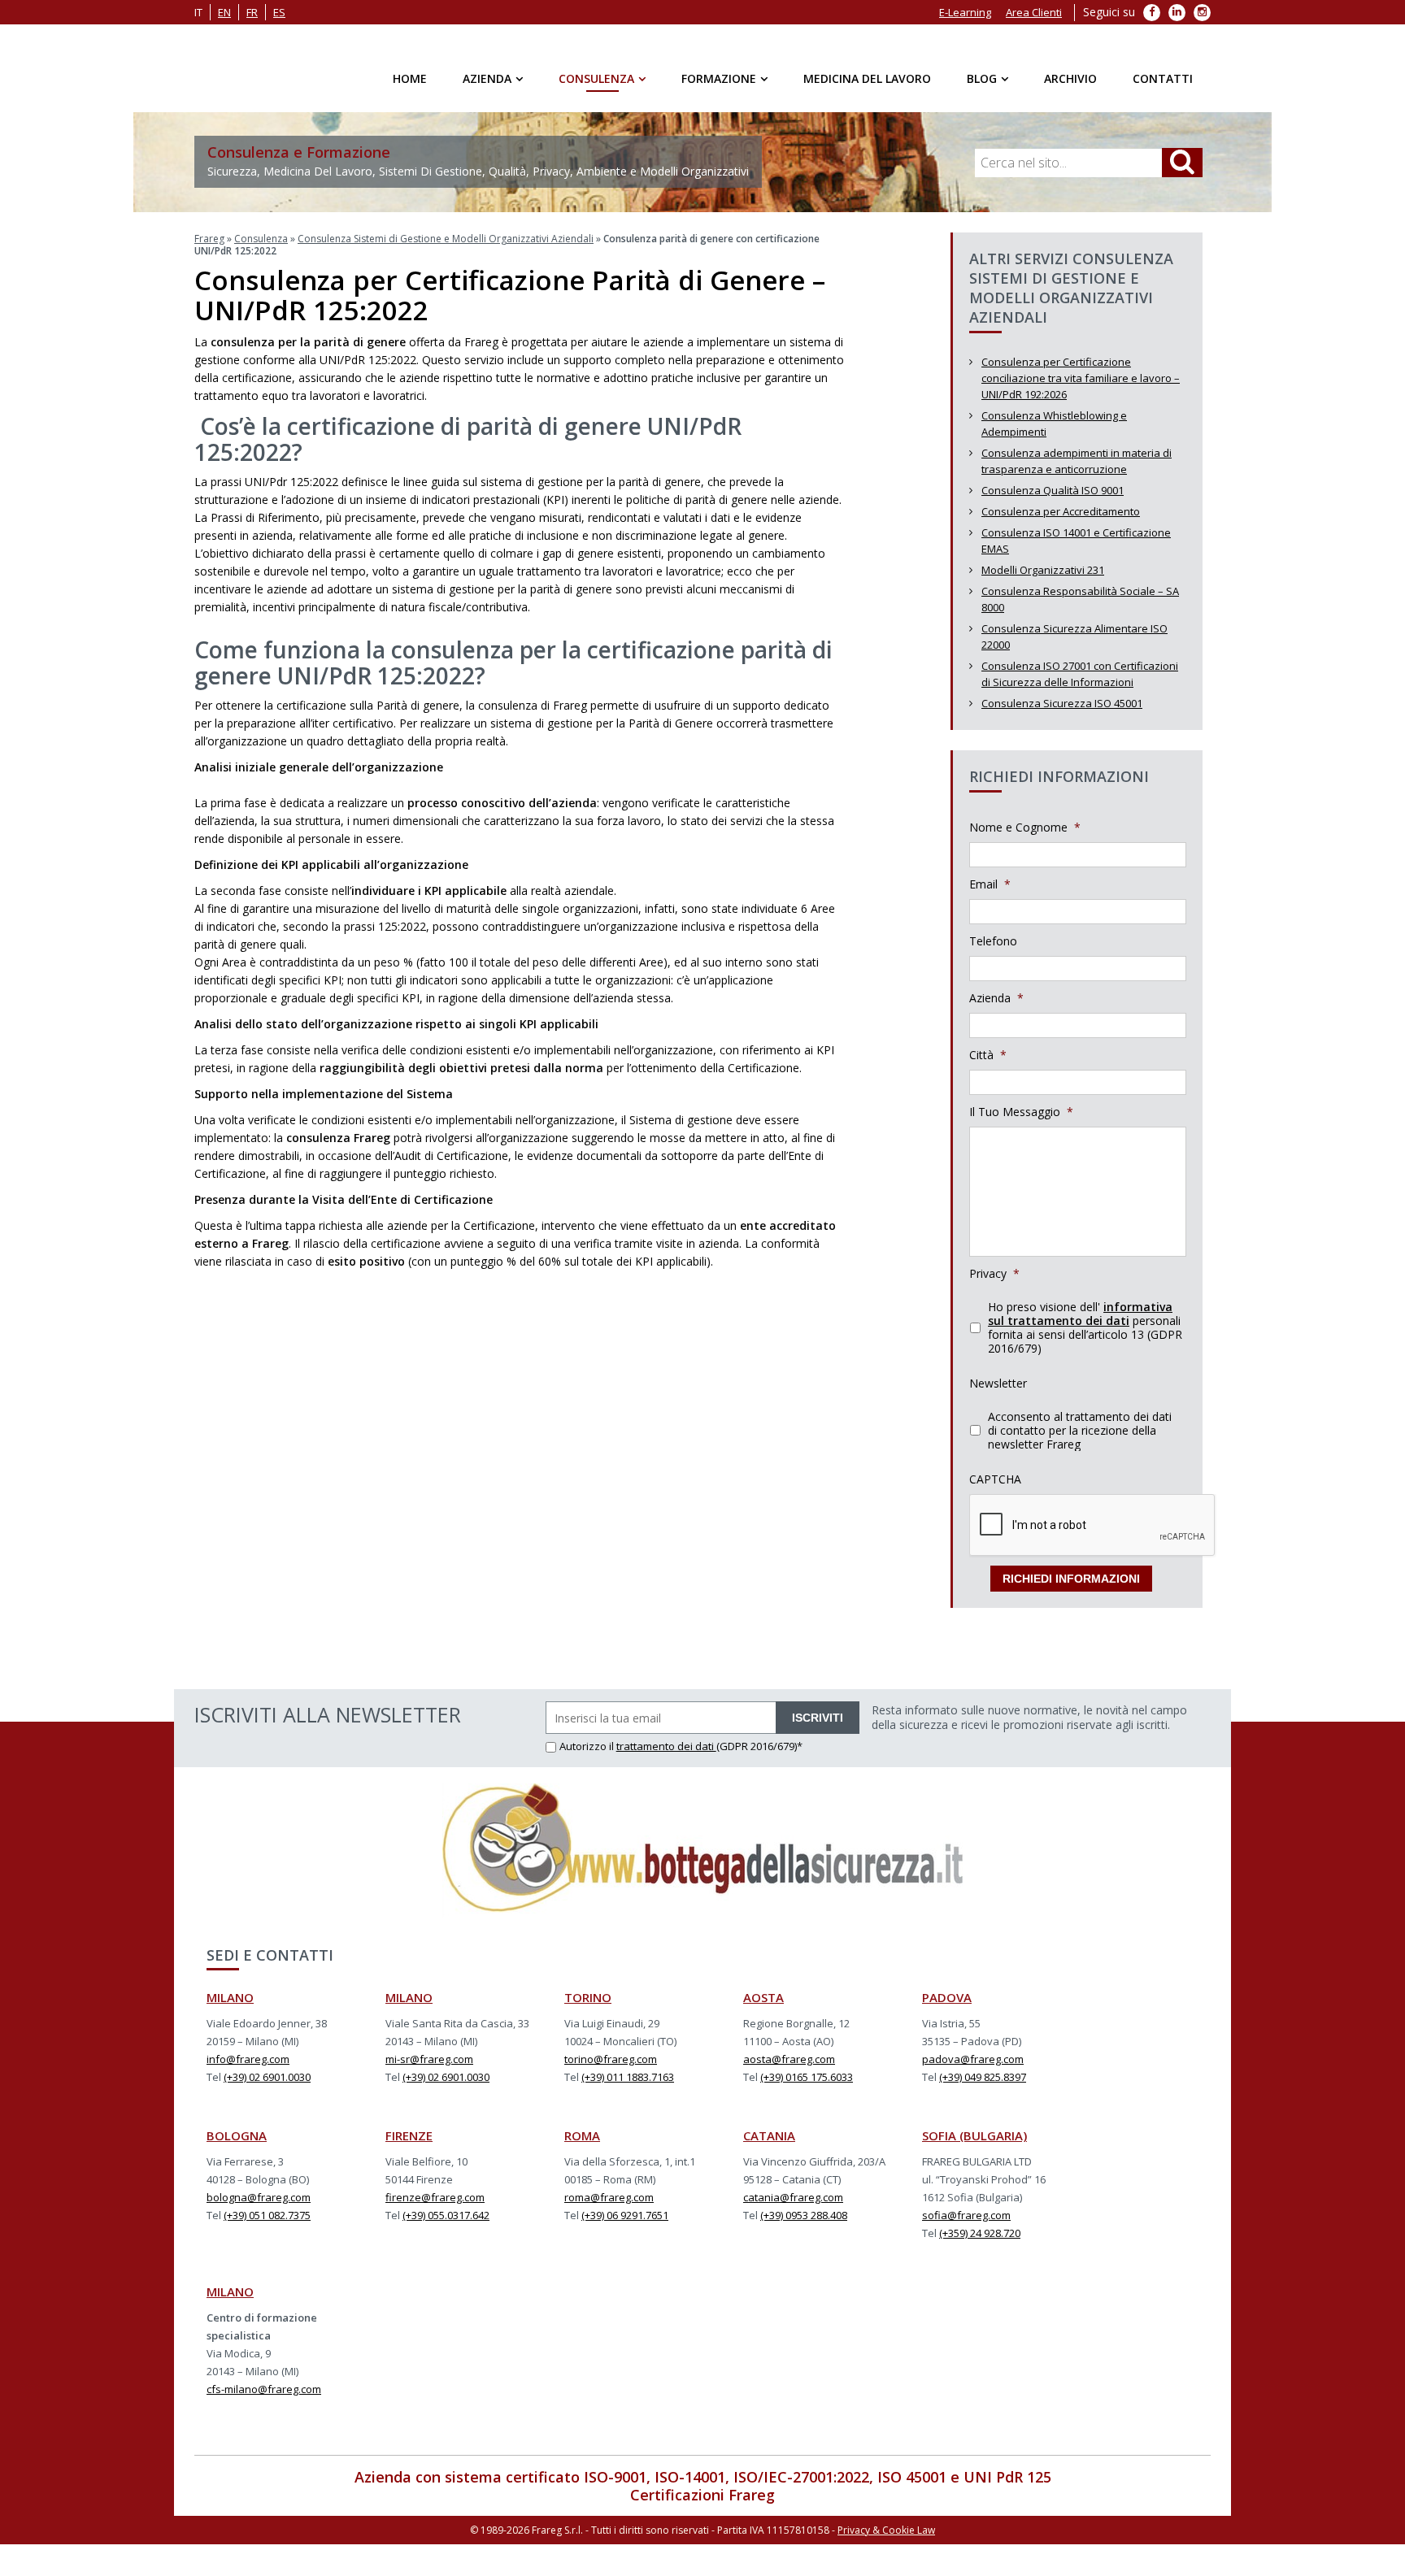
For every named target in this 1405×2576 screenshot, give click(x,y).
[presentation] (1093, 1536)
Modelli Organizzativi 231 (1043, 580)
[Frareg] (232, 73)
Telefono (993, 951)
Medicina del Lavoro (867, 78)
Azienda (487, 78)
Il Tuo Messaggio (1021, 1122)
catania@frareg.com (793, 2207)
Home (410, 78)
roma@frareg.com (609, 2207)
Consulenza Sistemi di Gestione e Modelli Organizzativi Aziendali (446, 248)
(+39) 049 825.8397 (983, 2087)
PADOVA (947, 2007)
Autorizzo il (588, 1756)
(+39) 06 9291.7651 (625, 2225)
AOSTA (763, 2007)
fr (252, 12)
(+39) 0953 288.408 (804, 2225)
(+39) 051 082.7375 (267, 2225)
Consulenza (596, 78)
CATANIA (769, 2145)
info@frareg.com (248, 2069)
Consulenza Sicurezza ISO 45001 (1062, 713)
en (224, 12)
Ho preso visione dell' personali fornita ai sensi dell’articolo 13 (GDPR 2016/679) (1085, 1337)
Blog (982, 78)
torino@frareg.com (611, 2069)
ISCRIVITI (818, 1727)
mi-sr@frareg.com (429, 2069)
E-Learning (965, 12)
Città (988, 1065)
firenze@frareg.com (435, 2207)
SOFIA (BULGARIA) (974, 2145)
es (279, 12)
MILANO (230, 2007)
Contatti (1163, 78)
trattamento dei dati (666, 1756)
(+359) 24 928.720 (980, 2243)
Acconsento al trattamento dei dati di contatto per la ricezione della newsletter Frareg (1080, 1440)
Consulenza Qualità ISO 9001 (1053, 500)
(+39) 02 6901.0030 (267, 2087)
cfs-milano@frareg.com (264, 2399)
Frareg (209, 248)
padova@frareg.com (973, 2069)
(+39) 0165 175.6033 (807, 2087)
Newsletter (998, 1393)
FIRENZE (409, 2145)
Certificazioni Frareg (702, 2504)
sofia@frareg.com (966, 2225)
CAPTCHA (995, 1489)
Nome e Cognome (1025, 837)
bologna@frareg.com (259, 2207)
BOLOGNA (237, 2145)
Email (990, 894)
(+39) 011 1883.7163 (628, 2087)
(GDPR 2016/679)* (759, 1756)
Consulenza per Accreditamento (1061, 521)
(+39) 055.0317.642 (446, 2225)
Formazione (719, 78)
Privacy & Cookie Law (886, 2540)
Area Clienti (1034, 12)
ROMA (582, 2145)
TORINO (588, 2007)
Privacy (994, 1284)
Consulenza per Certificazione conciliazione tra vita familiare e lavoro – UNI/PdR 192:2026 (1081, 388)
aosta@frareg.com (789, 2069)
